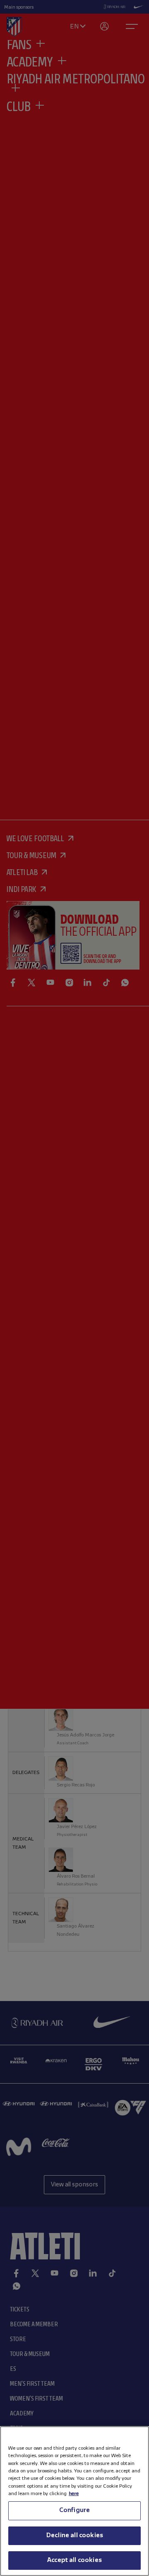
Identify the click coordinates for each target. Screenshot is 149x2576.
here (74, 2494)
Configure (74, 2510)
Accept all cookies (74, 2560)
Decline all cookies (74, 2536)
